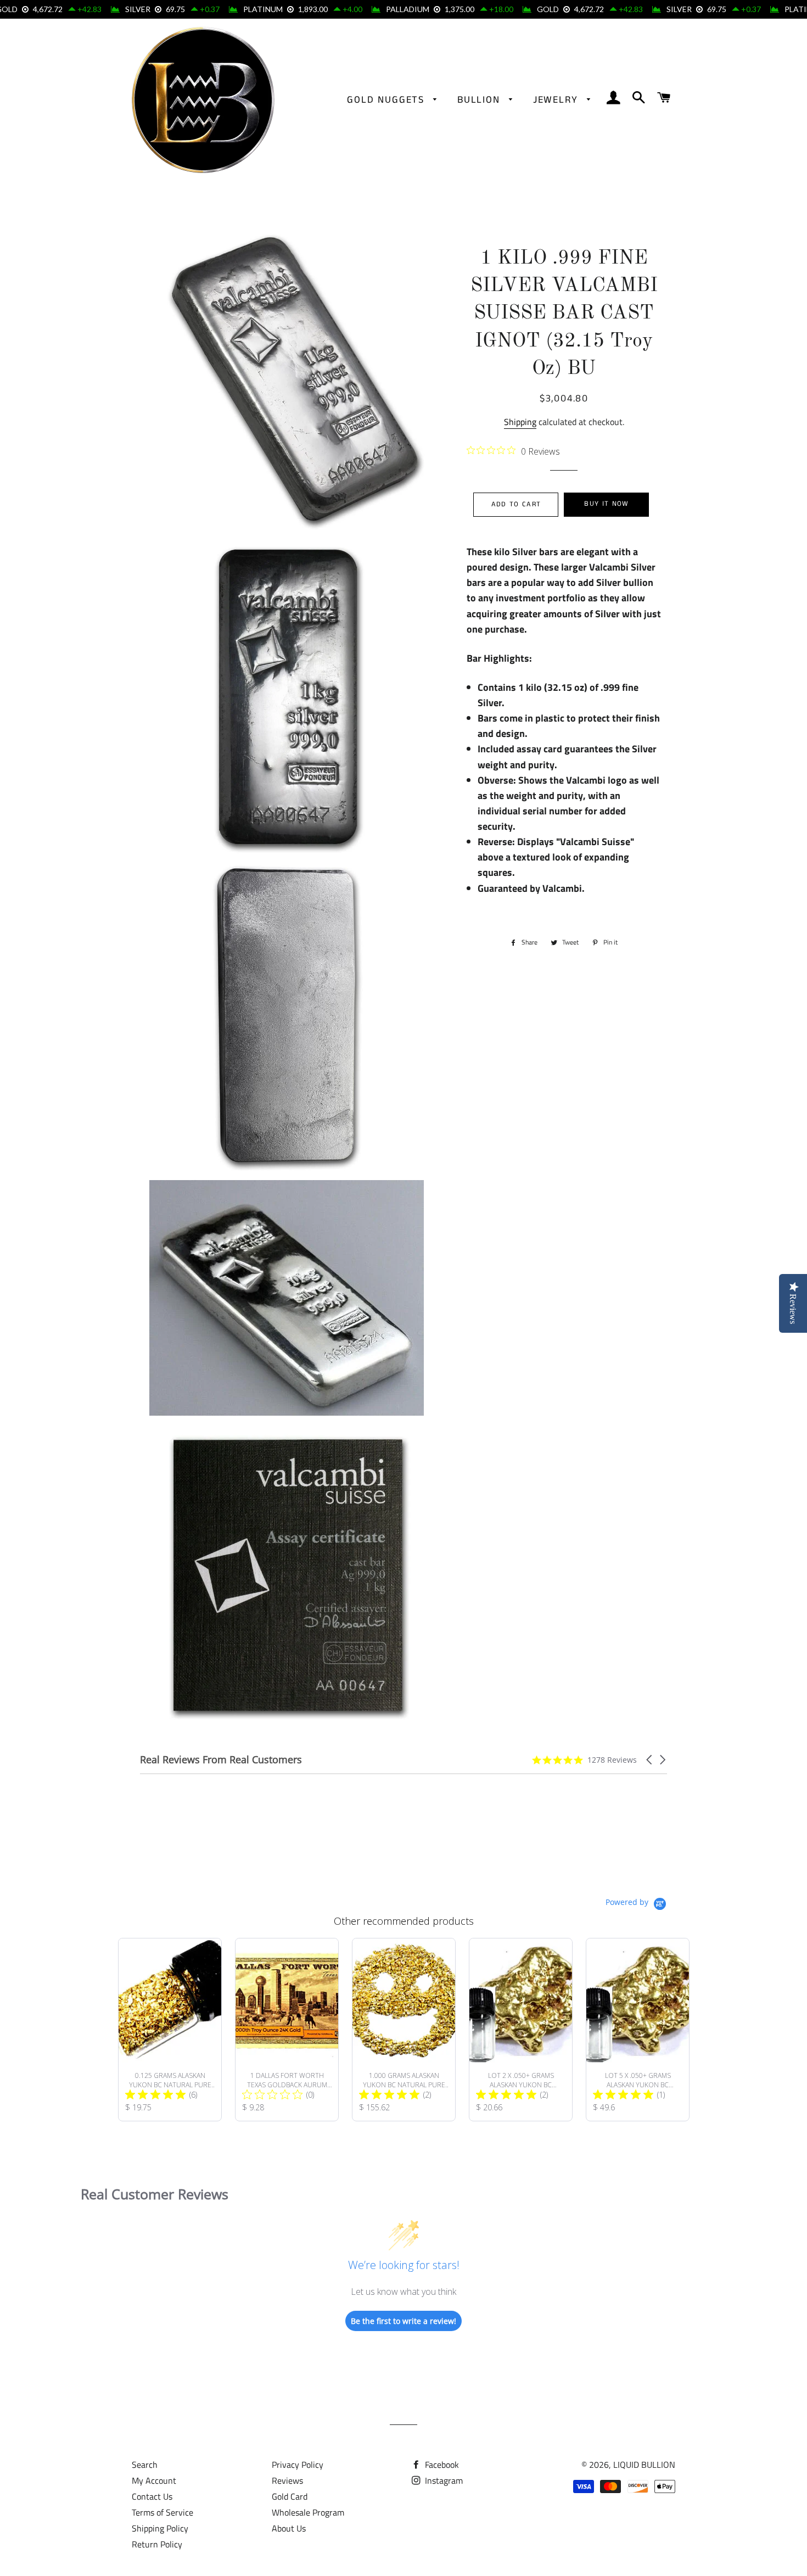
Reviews (287, 2480)
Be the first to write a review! (403, 2321)
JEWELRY (557, 100)
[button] (650, 1760)
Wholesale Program (308, 2512)
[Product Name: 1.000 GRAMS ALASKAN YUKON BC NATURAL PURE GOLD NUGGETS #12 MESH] (404, 2030)
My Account (154, 2480)
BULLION (480, 100)
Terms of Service (162, 2512)
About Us (289, 2528)
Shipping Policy (160, 2528)
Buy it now (606, 504)
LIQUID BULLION (644, 2465)
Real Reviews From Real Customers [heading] (221, 1760)
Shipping (520, 422)
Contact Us (152, 2496)
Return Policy (157, 2544)
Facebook (441, 2465)
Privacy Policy (298, 2465)
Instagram (443, 2480)
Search (145, 2465)
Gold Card (290, 2496)
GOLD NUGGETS (387, 100)
